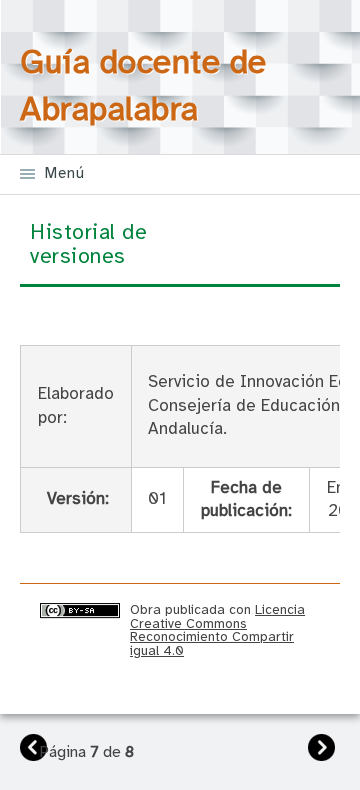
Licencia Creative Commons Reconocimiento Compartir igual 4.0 (217, 630)
